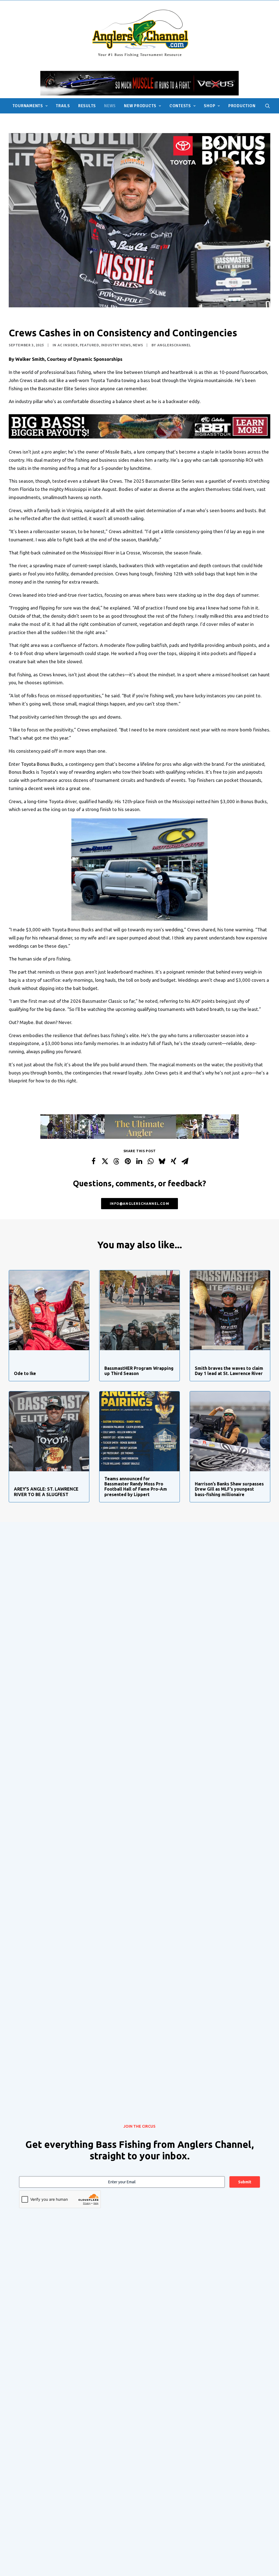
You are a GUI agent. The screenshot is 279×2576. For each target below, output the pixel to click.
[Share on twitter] (105, 1161)
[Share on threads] (116, 1161)
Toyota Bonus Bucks (42, 764)
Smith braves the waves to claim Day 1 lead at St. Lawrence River (229, 1371)
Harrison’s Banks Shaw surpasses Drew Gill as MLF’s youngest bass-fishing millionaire (229, 1489)
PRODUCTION (242, 106)
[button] (268, 106)
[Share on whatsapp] (151, 1161)
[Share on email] (185, 1161)
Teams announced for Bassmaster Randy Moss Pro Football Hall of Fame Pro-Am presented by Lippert (136, 1487)
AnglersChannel (174, 345)
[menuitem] (30, 106)
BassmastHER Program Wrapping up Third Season (139, 1371)
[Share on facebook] (93, 1161)
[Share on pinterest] (128, 1161)
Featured (90, 345)
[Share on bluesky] (162, 1161)
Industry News (116, 345)
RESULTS (87, 106)
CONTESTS (180, 106)
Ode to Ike (25, 1373)
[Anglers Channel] (140, 33)
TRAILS (63, 106)
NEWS (110, 106)
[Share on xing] (174, 1161)
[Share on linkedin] (139, 1161)
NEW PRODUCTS (140, 106)
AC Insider (68, 345)
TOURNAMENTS (28, 106)
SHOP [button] (210, 106)
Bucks (29, 772)
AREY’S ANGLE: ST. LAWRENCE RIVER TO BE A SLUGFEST (46, 1492)
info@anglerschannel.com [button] (139, 1204)
